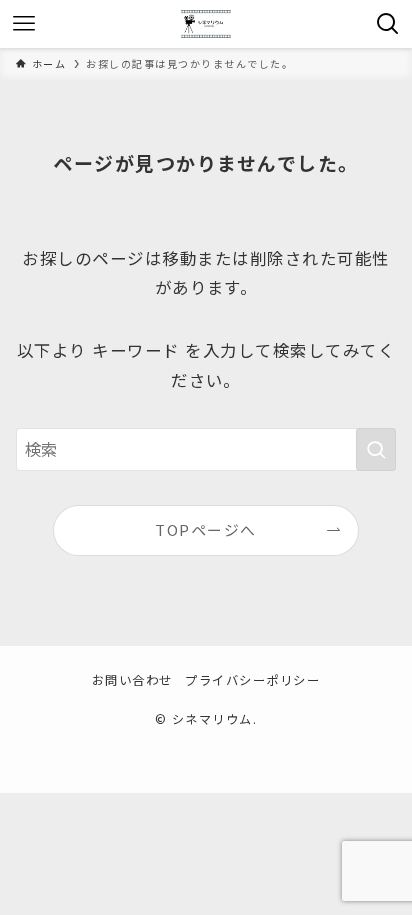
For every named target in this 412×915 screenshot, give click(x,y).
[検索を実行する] (376, 449)
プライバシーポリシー (252, 680)
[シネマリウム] (206, 24)
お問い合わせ (132, 680)
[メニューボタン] (24, 24)
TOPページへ (205, 529)
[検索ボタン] (388, 24)
